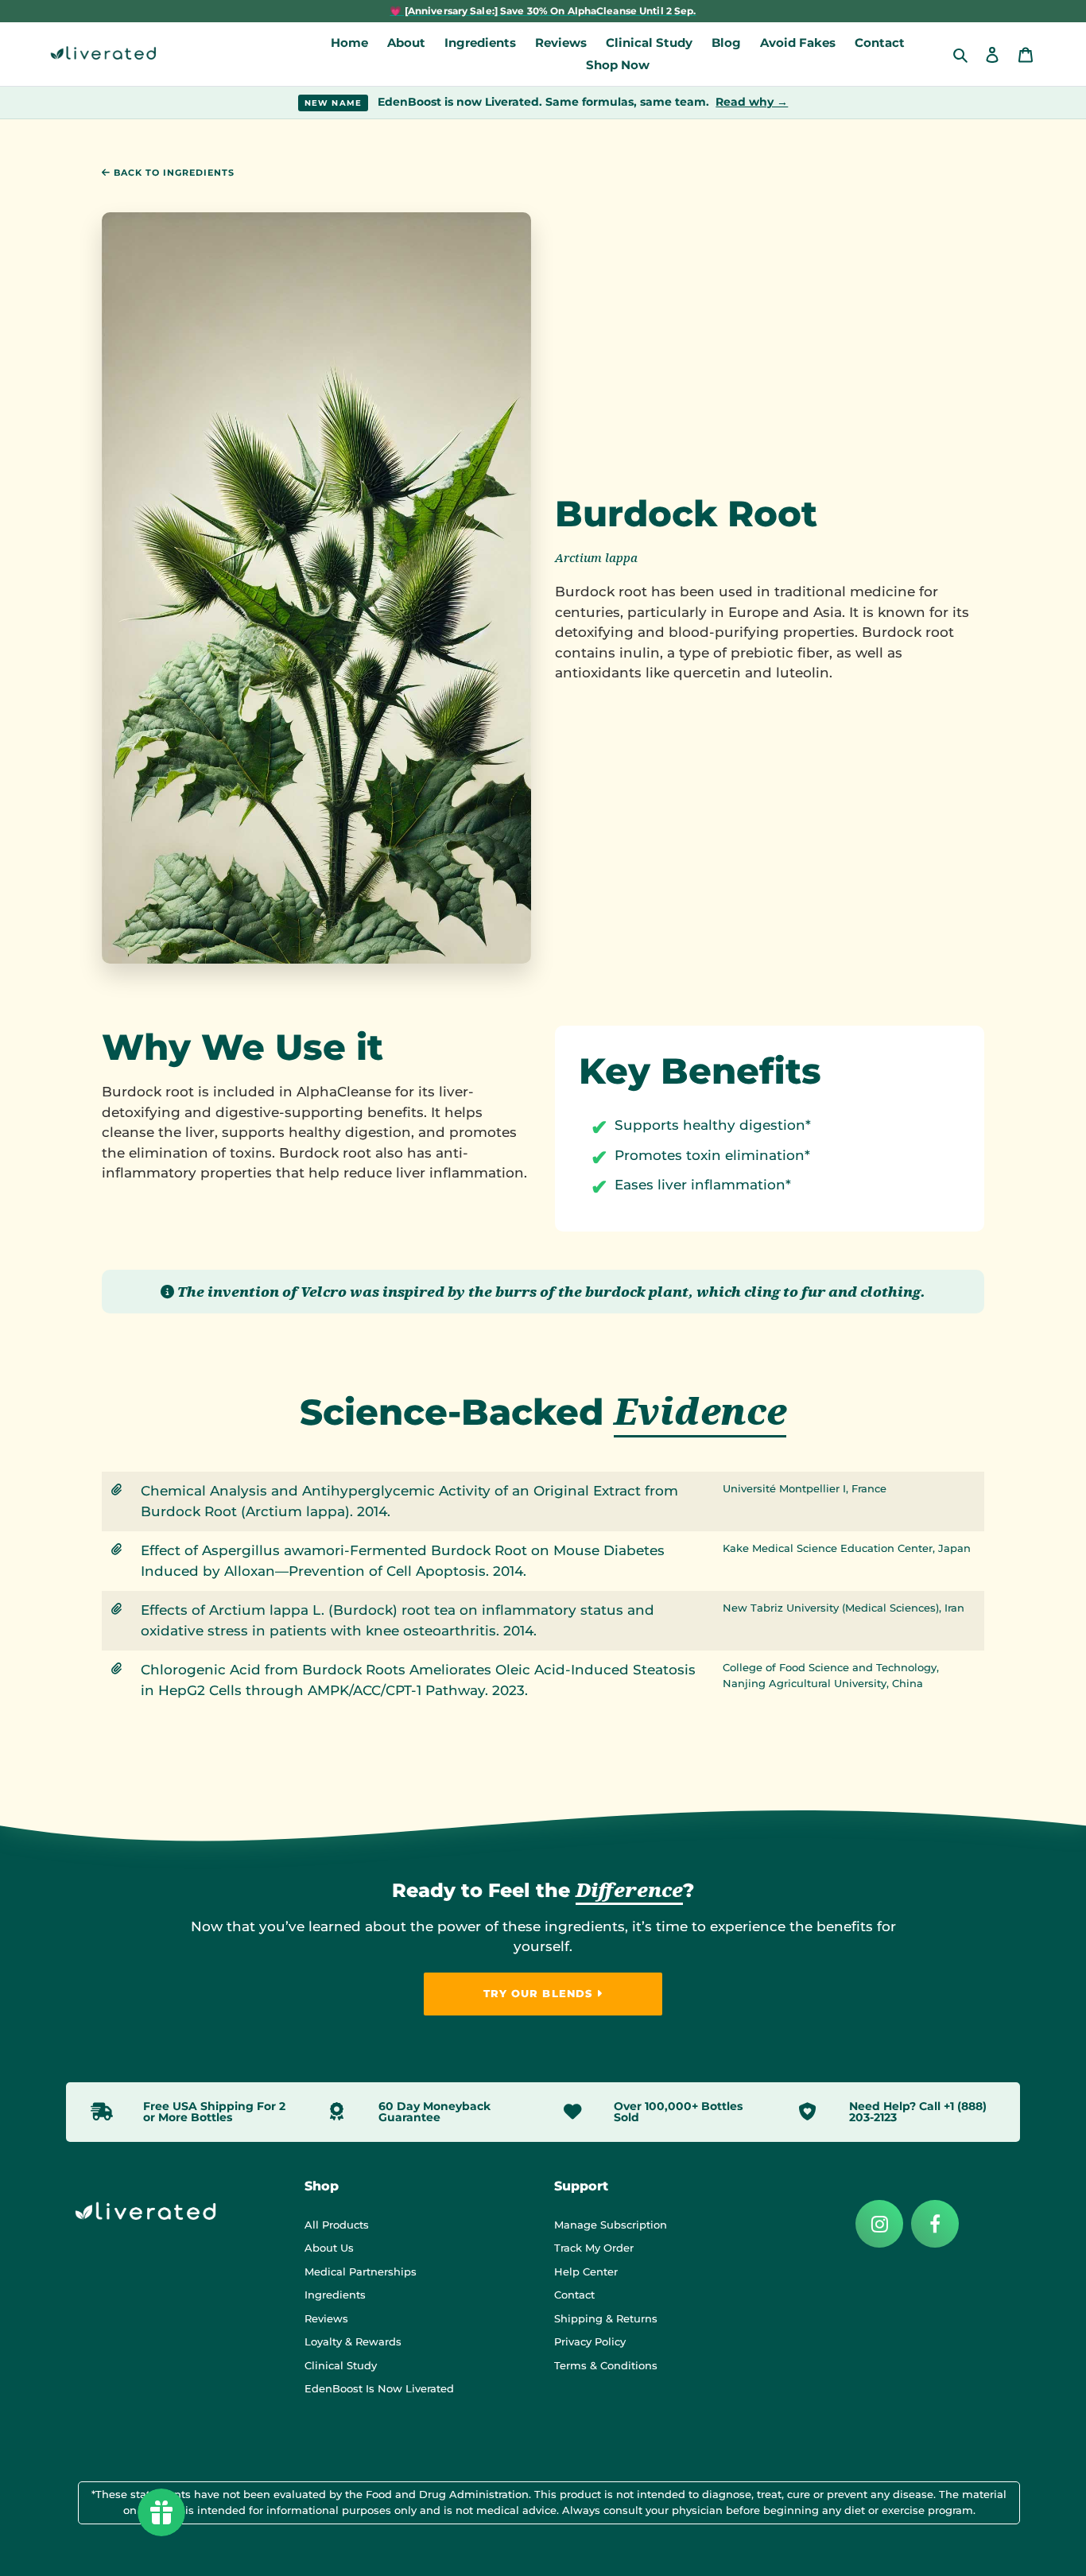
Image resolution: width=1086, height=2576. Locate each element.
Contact (574, 2295)
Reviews (326, 2318)
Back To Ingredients (173, 173)
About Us (329, 2248)
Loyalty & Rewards (353, 2341)
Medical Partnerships (361, 2271)
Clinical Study (341, 2365)
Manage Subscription (611, 2225)
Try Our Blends (540, 1993)
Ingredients (335, 2295)
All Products (337, 2225)
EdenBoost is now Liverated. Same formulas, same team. (547, 102)
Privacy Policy (590, 2341)
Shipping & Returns (606, 2318)
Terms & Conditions (606, 2365)
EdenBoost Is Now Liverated (379, 2388)
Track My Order (594, 2248)
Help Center (586, 2271)
